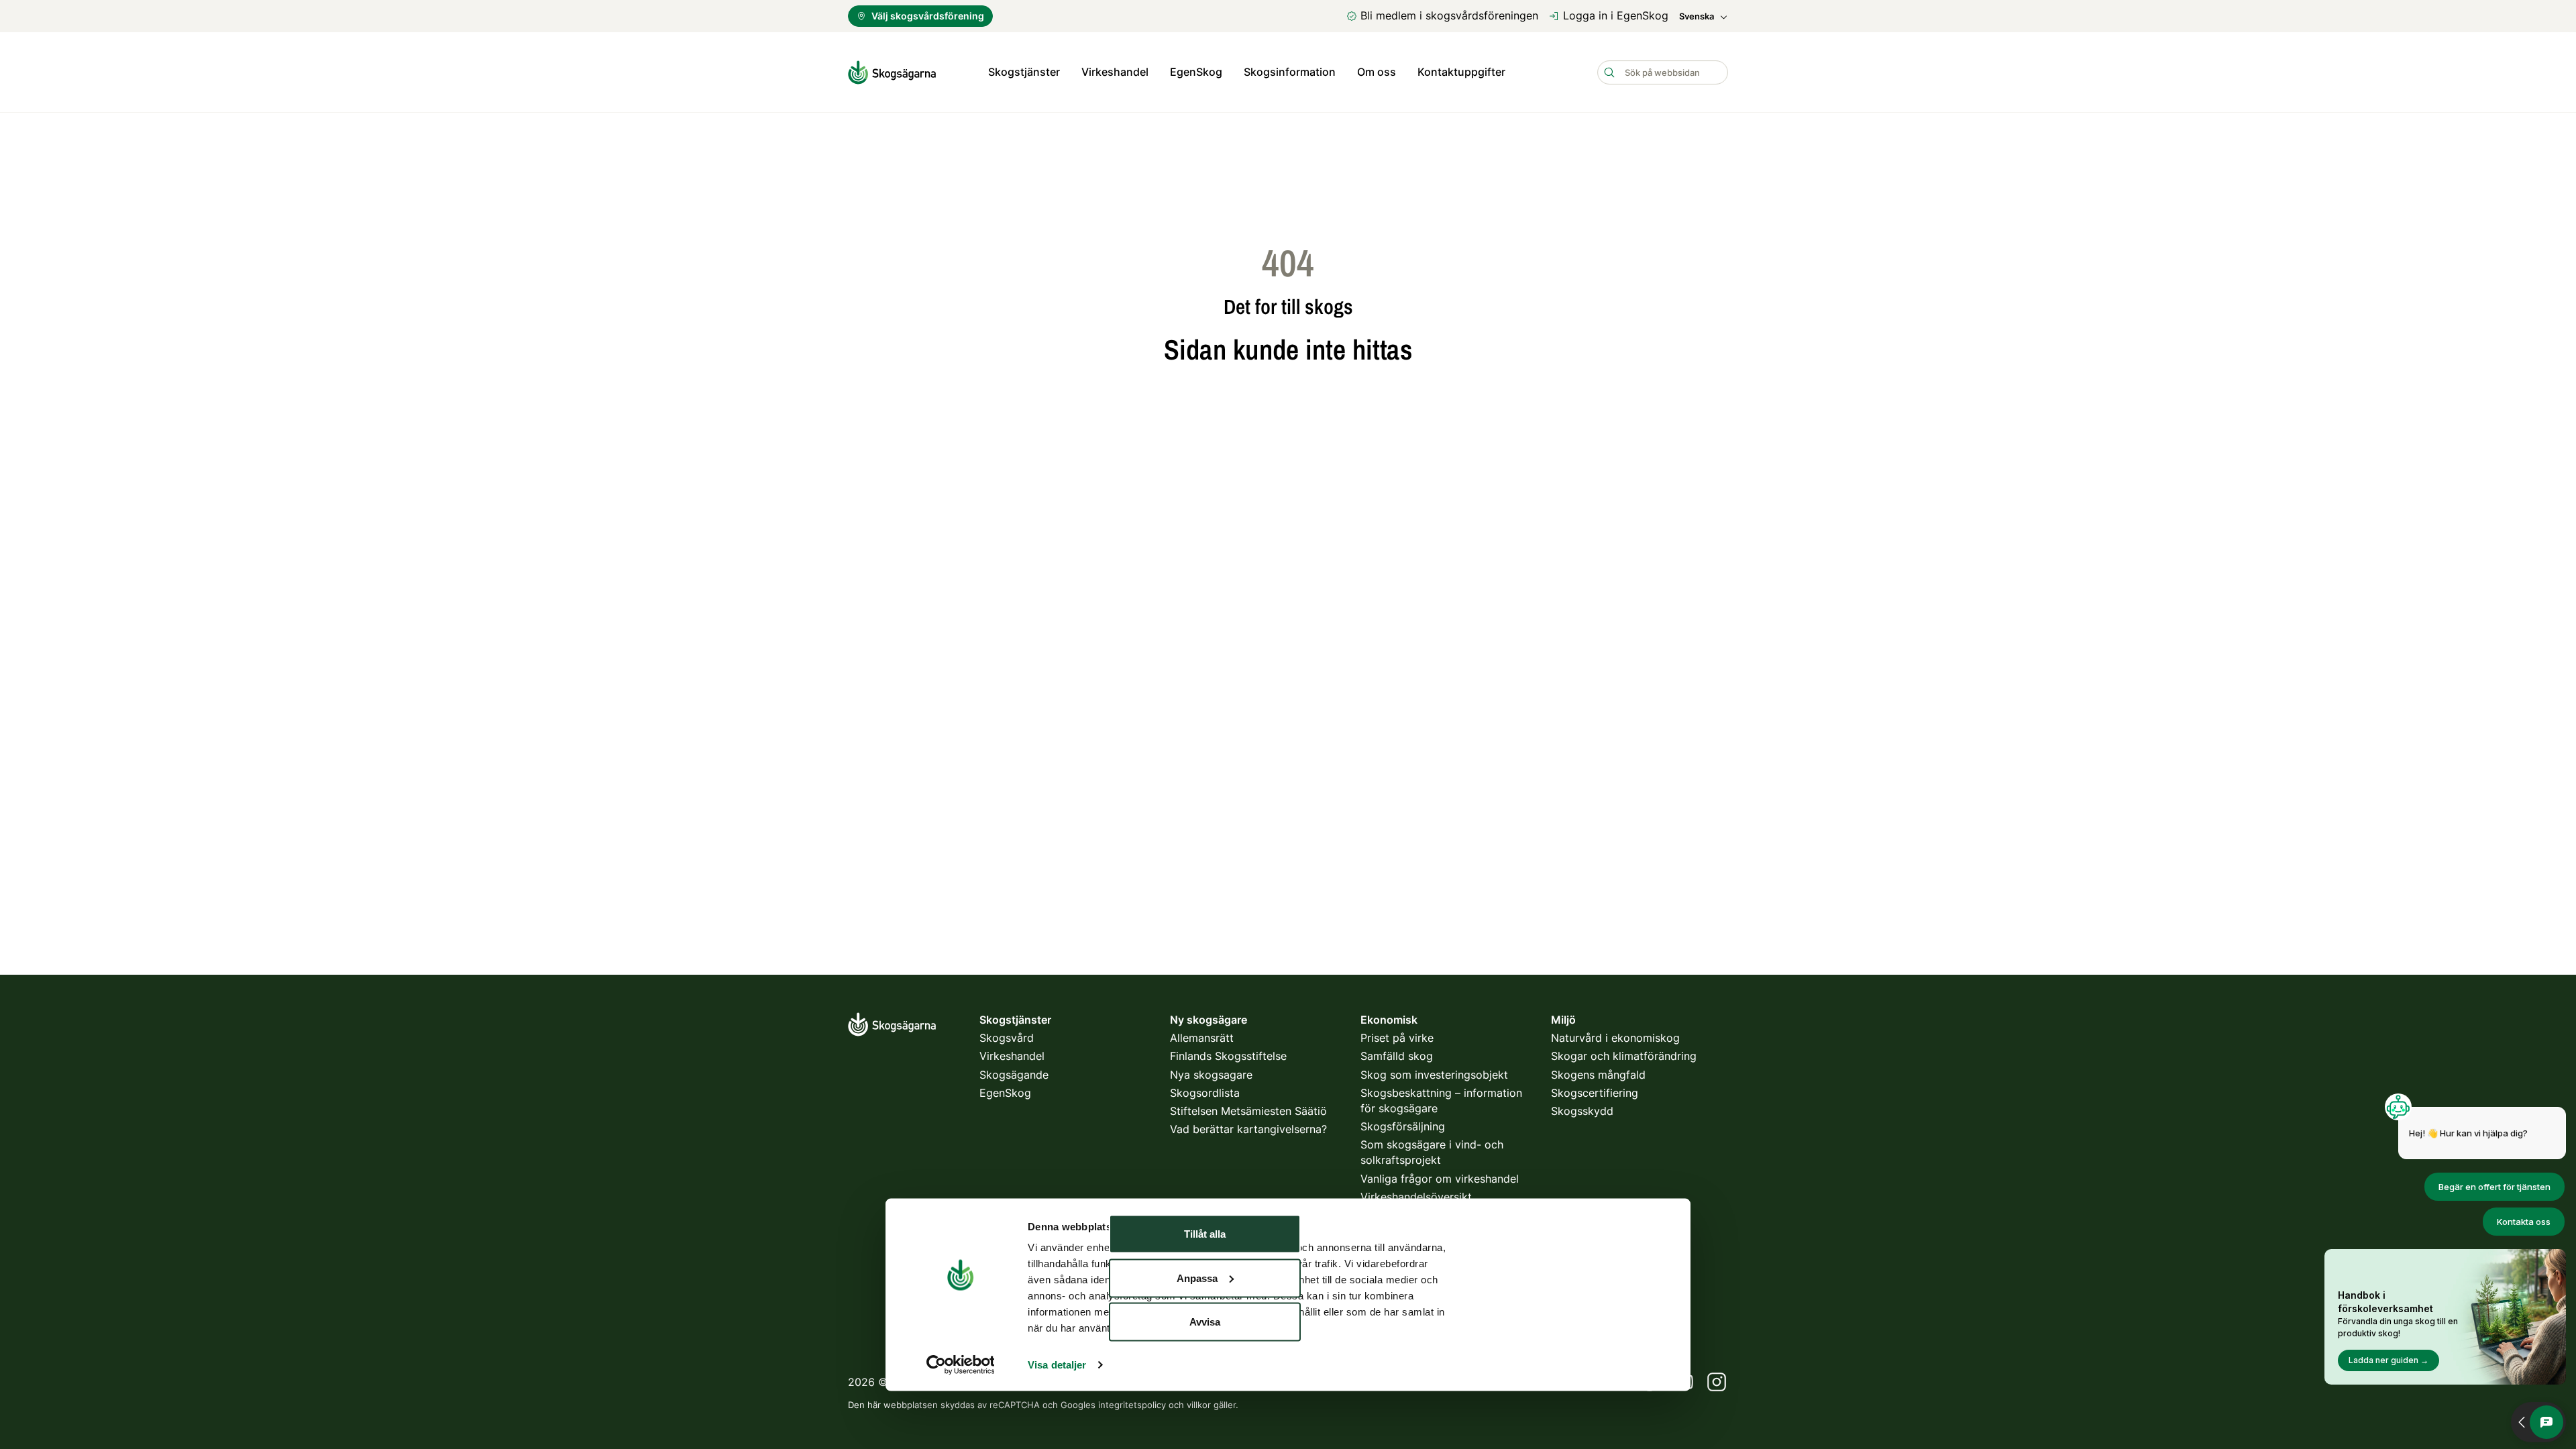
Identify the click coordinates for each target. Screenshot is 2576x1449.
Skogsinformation (1290, 72)
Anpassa (1197, 1278)
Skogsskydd (1582, 1111)
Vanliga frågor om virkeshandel (1440, 1179)
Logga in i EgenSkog (1616, 15)
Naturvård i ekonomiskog (1615, 1038)
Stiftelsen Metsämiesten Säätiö (1248, 1111)
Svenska (1697, 16)
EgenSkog (1196, 72)
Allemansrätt (1202, 1038)
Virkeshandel (1115, 72)
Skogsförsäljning (1403, 1126)
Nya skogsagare (1211, 1075)
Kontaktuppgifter (1461, 72)
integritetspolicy (1132, 1405)
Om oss (1377, 72)
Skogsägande (1014, 1075)
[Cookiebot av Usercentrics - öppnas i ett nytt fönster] (960, 1365)
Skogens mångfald (1598, 1075)
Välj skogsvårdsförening (928, 16)
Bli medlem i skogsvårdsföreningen (1449, 15)
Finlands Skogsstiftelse (1228, 1056)
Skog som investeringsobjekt (1434, 1075)
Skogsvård (1007, 1038)
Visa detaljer (1057, 1365)
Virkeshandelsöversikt (1416, 1197)
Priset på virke (1397, 1038)
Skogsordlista (1205, 1093)
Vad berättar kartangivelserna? (1248, 1129)
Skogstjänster (1024, 72)
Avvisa (1205, 1322)
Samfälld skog (1397, 1056)
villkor (1199, 1405)
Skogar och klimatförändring (1624, 1056)
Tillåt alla (1205, 1234)
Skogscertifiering (1595, 1093)
